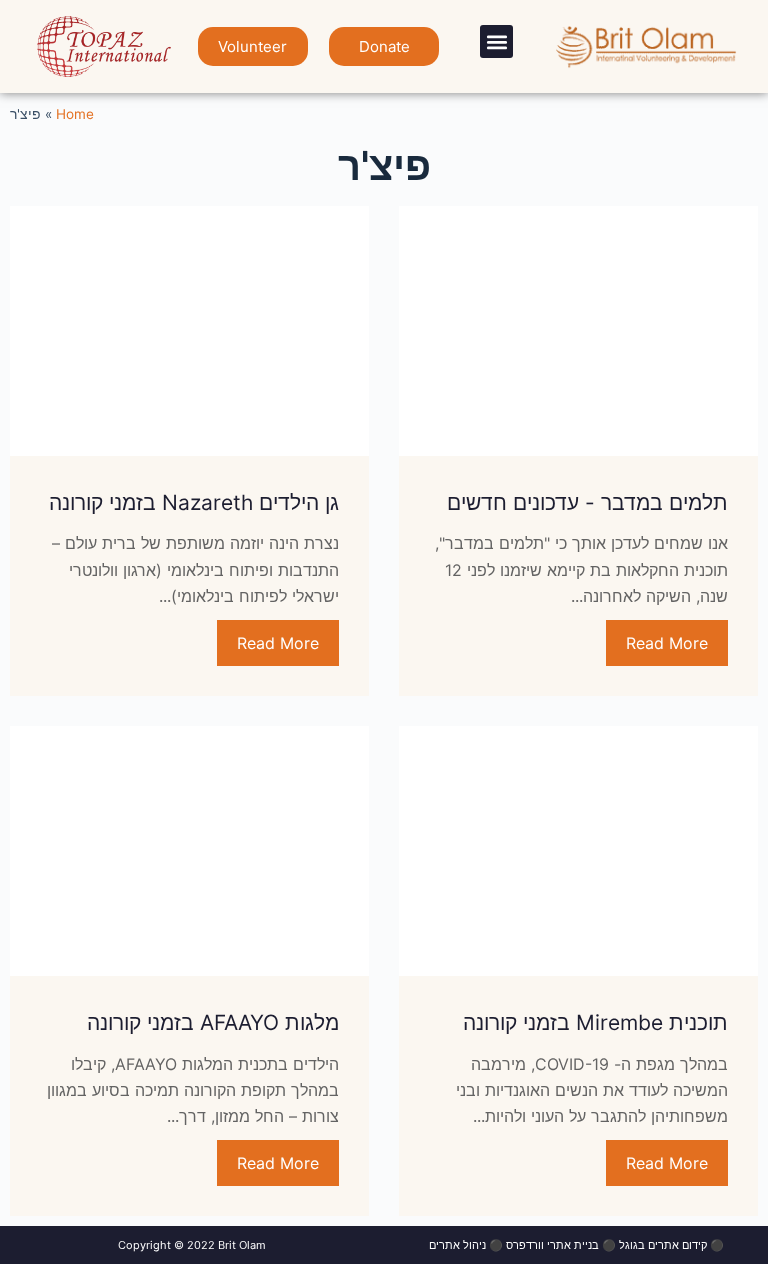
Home (75, 114)
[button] (496, 41)
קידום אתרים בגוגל (663, 1245)
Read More (667, 643)
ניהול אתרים (457, 1245)
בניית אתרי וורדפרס (552, 1245)
